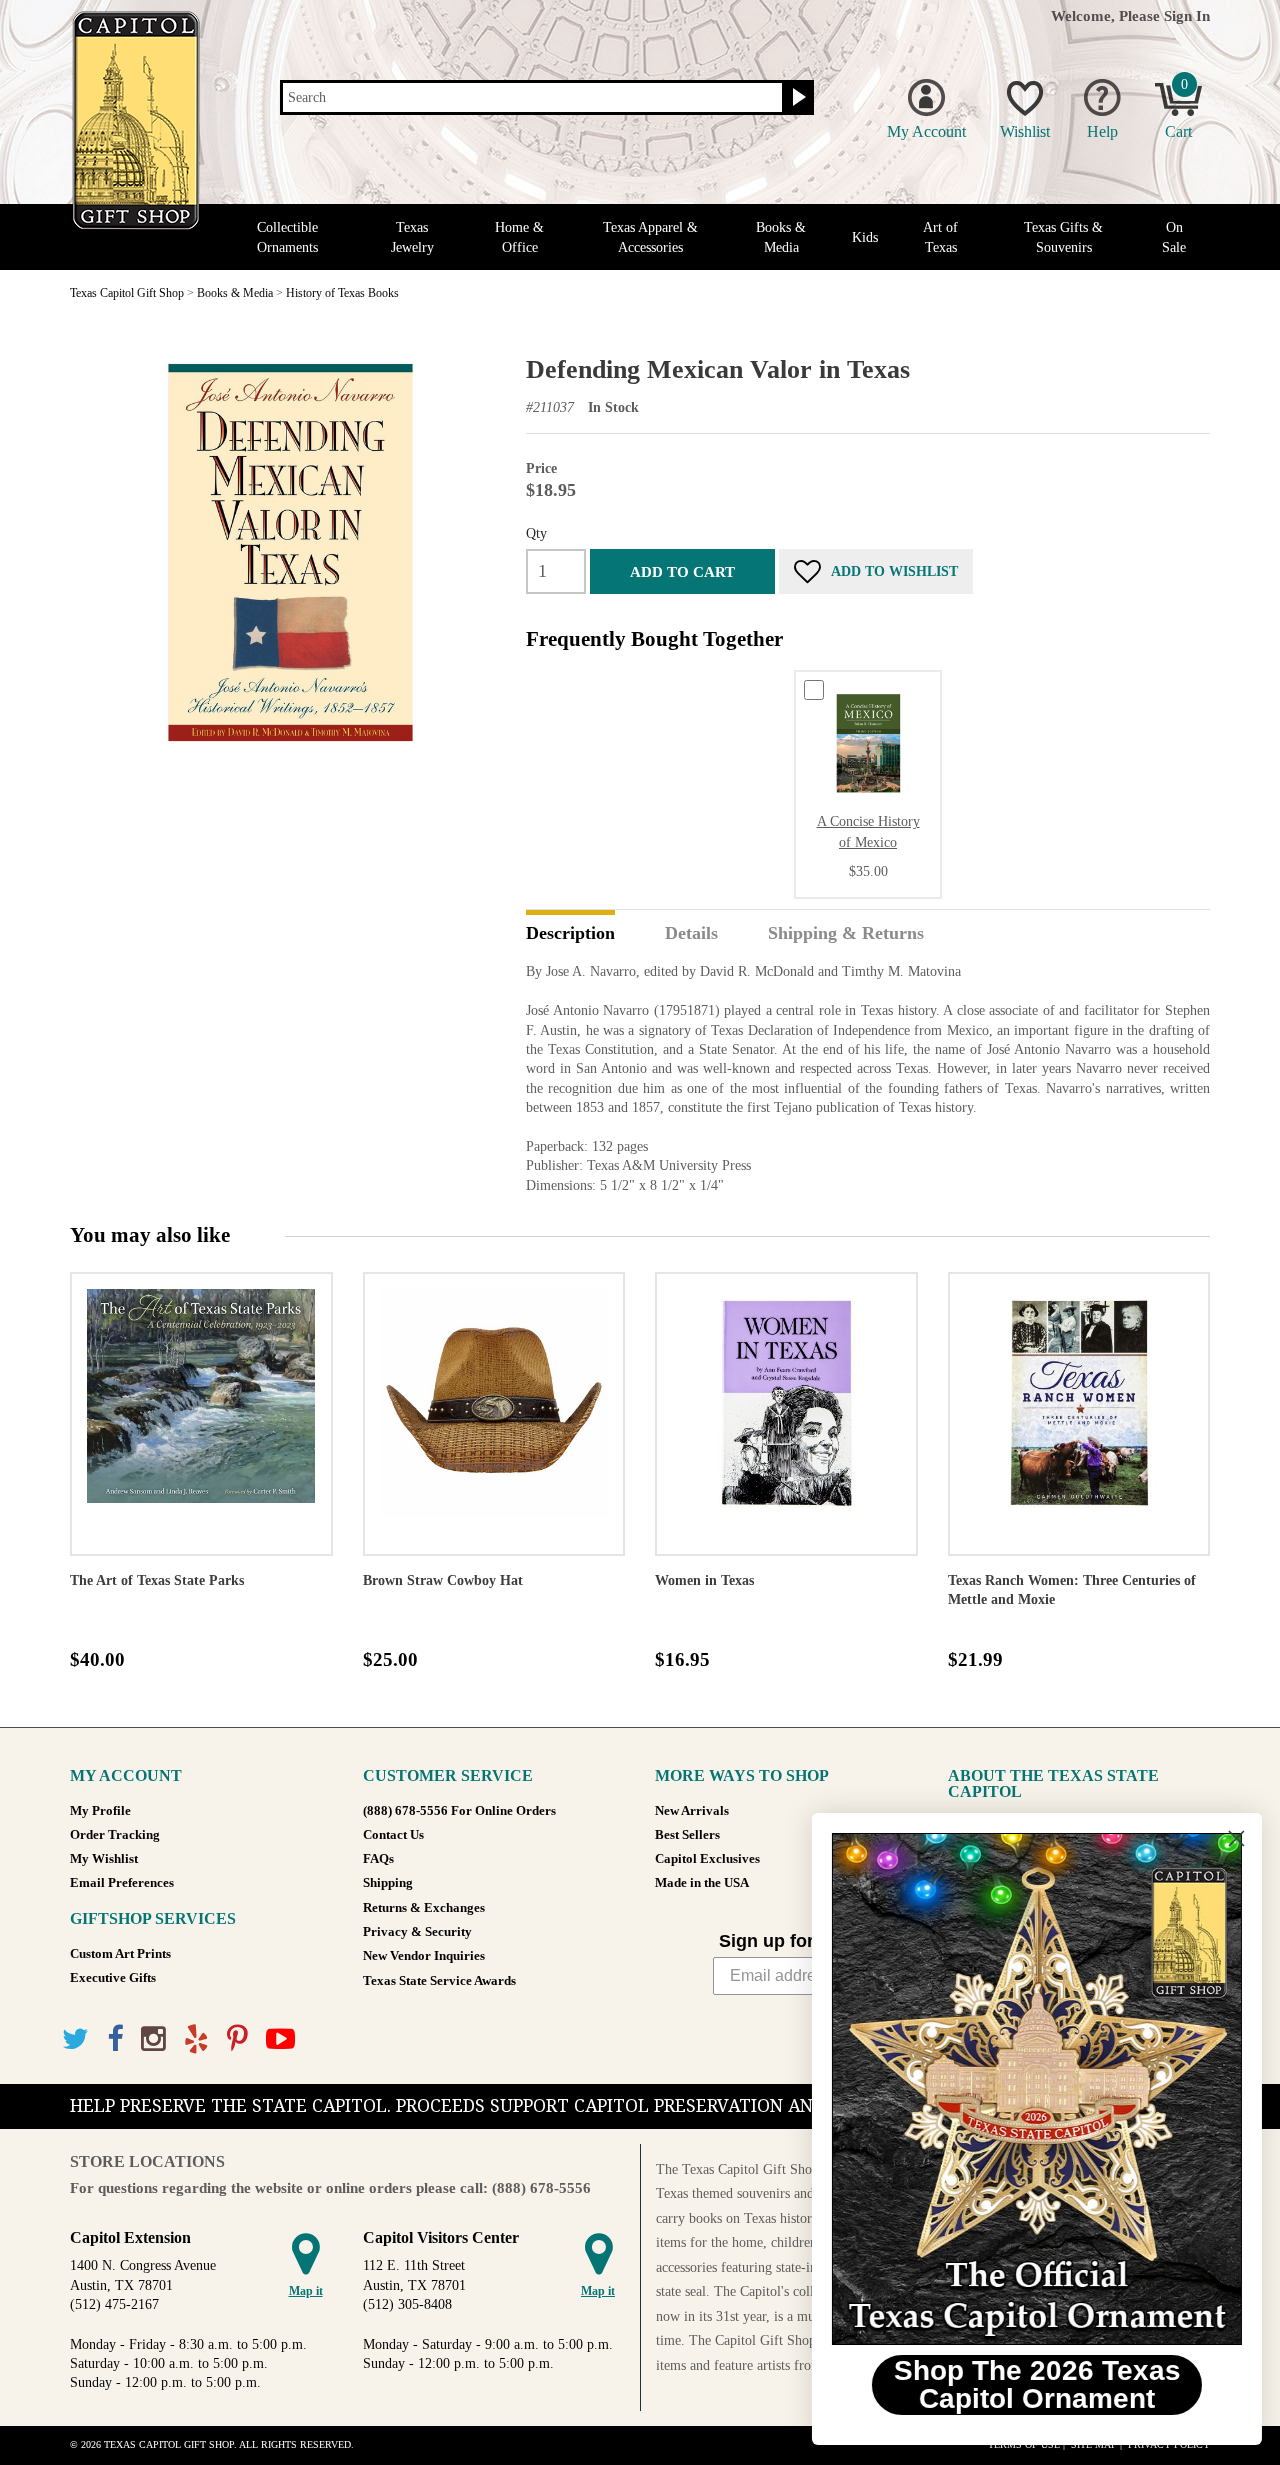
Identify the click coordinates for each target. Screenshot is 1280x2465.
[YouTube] (280, 2039)
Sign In (1187, 15)
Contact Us (393, 1835)
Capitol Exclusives (707, 1859)
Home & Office (519, 237)
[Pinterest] (237, 2039)
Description (570, 934)
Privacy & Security (417, 1932)
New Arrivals (692, 1811)
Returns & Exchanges (424, 1908)
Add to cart (682, 571)
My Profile (100, 1811)
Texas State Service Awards (439, 1981)
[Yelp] (196, 2039)
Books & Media (781, 237)
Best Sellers (687, 1835)
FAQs (378, 1859)
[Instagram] (153, 2039)
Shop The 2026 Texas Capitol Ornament (1035, 2384)
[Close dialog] (1234, 1838)
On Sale (1174, 237)
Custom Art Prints (120, 1954)
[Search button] (796, 98)
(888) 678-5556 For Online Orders (459, 1811)
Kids (865, 237)
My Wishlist (104, 1859)
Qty (536, 533)
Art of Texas (940, 237)
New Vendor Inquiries (424, 1956)
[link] (1035, 2089)
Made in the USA (702, 1883)
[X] (75, 2039)
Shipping (388, 1883)
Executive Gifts (113, 1978)
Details (691, 934)
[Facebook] (115, 2039)
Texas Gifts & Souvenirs (1063, 237)
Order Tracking (115, 1835)
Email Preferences (122, 1883)
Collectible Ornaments (287, 237)
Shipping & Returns (846, 934)
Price (541, 468)
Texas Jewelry (412, 237)
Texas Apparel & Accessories (650, 237)
